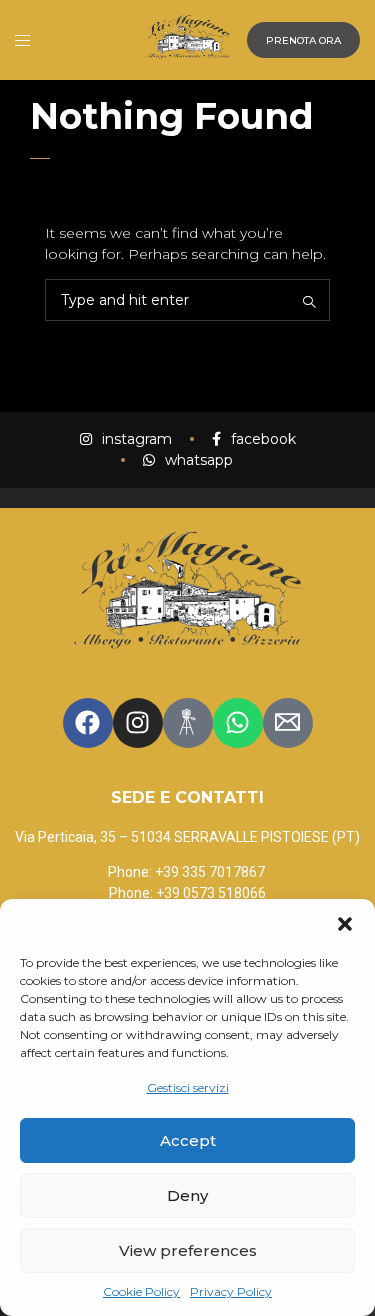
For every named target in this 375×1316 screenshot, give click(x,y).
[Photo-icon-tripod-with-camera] (188, 723)
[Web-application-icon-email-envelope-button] (288, 723)
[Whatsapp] (238, 723)
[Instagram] (138, 723)
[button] (345, 924)
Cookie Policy (141, 1291)
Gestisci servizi (188, 1087)
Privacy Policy (231, 1291)
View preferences (188, 1250)
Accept (188, 1140)
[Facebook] (88, 723)
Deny (187, 1195)
